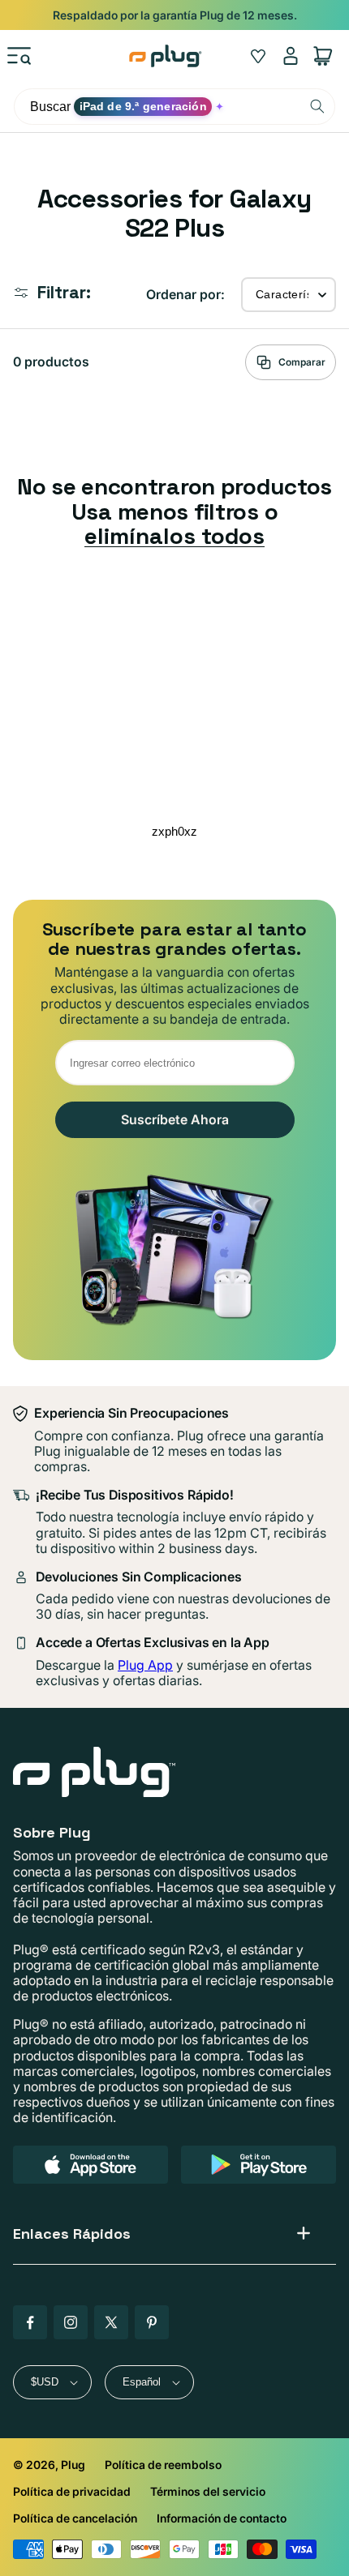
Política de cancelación (75, 2518)
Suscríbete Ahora (175, 1119)
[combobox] (174, 107)
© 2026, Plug (49, 2465)
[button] (19, 56)
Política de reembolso (163, 2465)
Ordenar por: (185, 294)
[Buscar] (317, 106)
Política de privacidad (72, 2491)
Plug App (145, 1665)
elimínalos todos (174, 536)
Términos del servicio (208, 2491)
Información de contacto (222, 2518)
